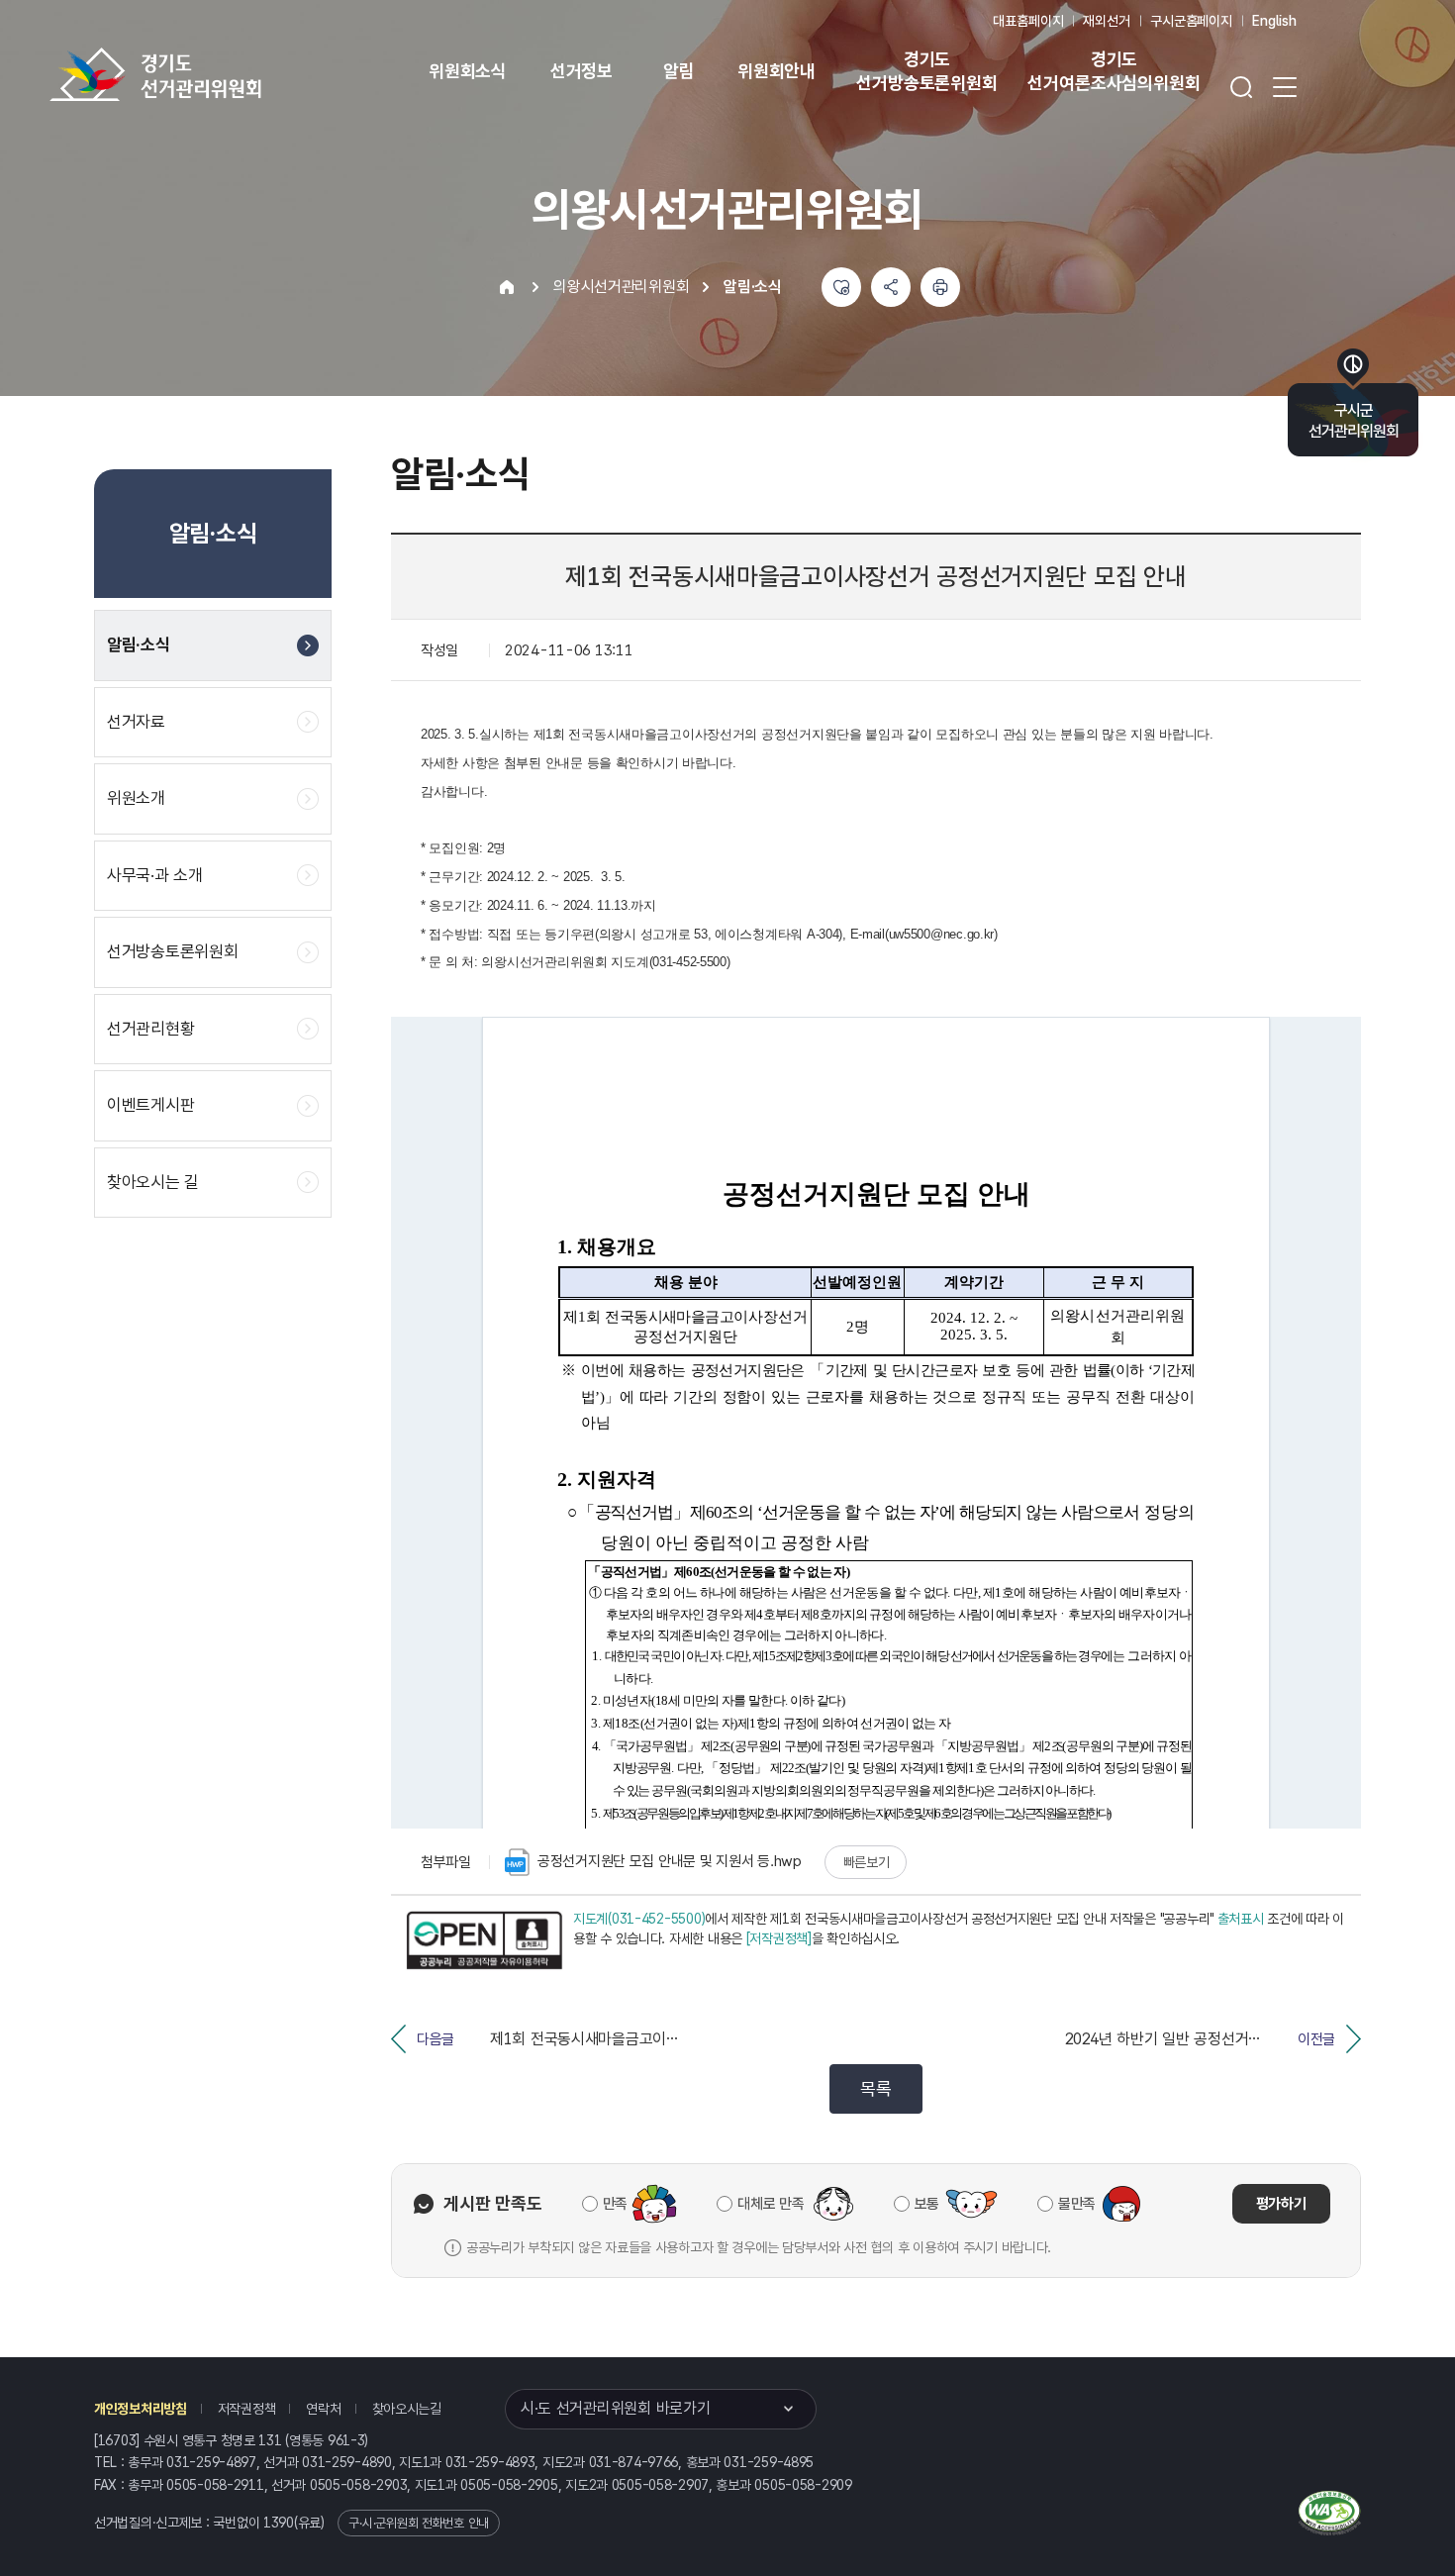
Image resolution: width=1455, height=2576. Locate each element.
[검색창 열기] (1241, 87)
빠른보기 (867, 1862)
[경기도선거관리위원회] (218, 74)
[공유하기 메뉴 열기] (891, 287)
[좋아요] (841, 287)
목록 (875, 2088)
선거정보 (582, 71)
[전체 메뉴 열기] (1285, 87)
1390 (279, 2523)
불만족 (1077, 2204)
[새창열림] (484, 1940)
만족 (615, 2204)
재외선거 (1106, 21)
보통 (927, 2204)
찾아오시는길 (407, 2409)
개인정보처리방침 (141, 2409)
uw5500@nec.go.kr (942, 934)
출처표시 (1241, 1919)
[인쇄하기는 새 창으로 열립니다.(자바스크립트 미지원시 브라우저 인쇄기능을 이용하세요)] (940, 287)
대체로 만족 (771, 2204)
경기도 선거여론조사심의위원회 (1114, 71)
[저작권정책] (779, 1938)
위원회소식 (468, 71)
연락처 (323, 2409)
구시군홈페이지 (1191, 21)
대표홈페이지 (1028, 21)
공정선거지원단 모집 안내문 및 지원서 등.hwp (670, 1861)
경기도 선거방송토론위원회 (926, 71)
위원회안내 (776, 71)
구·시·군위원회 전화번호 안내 (419, 2523)
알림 (679, 71)
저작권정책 (247, 2409)
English (1274, 21)
